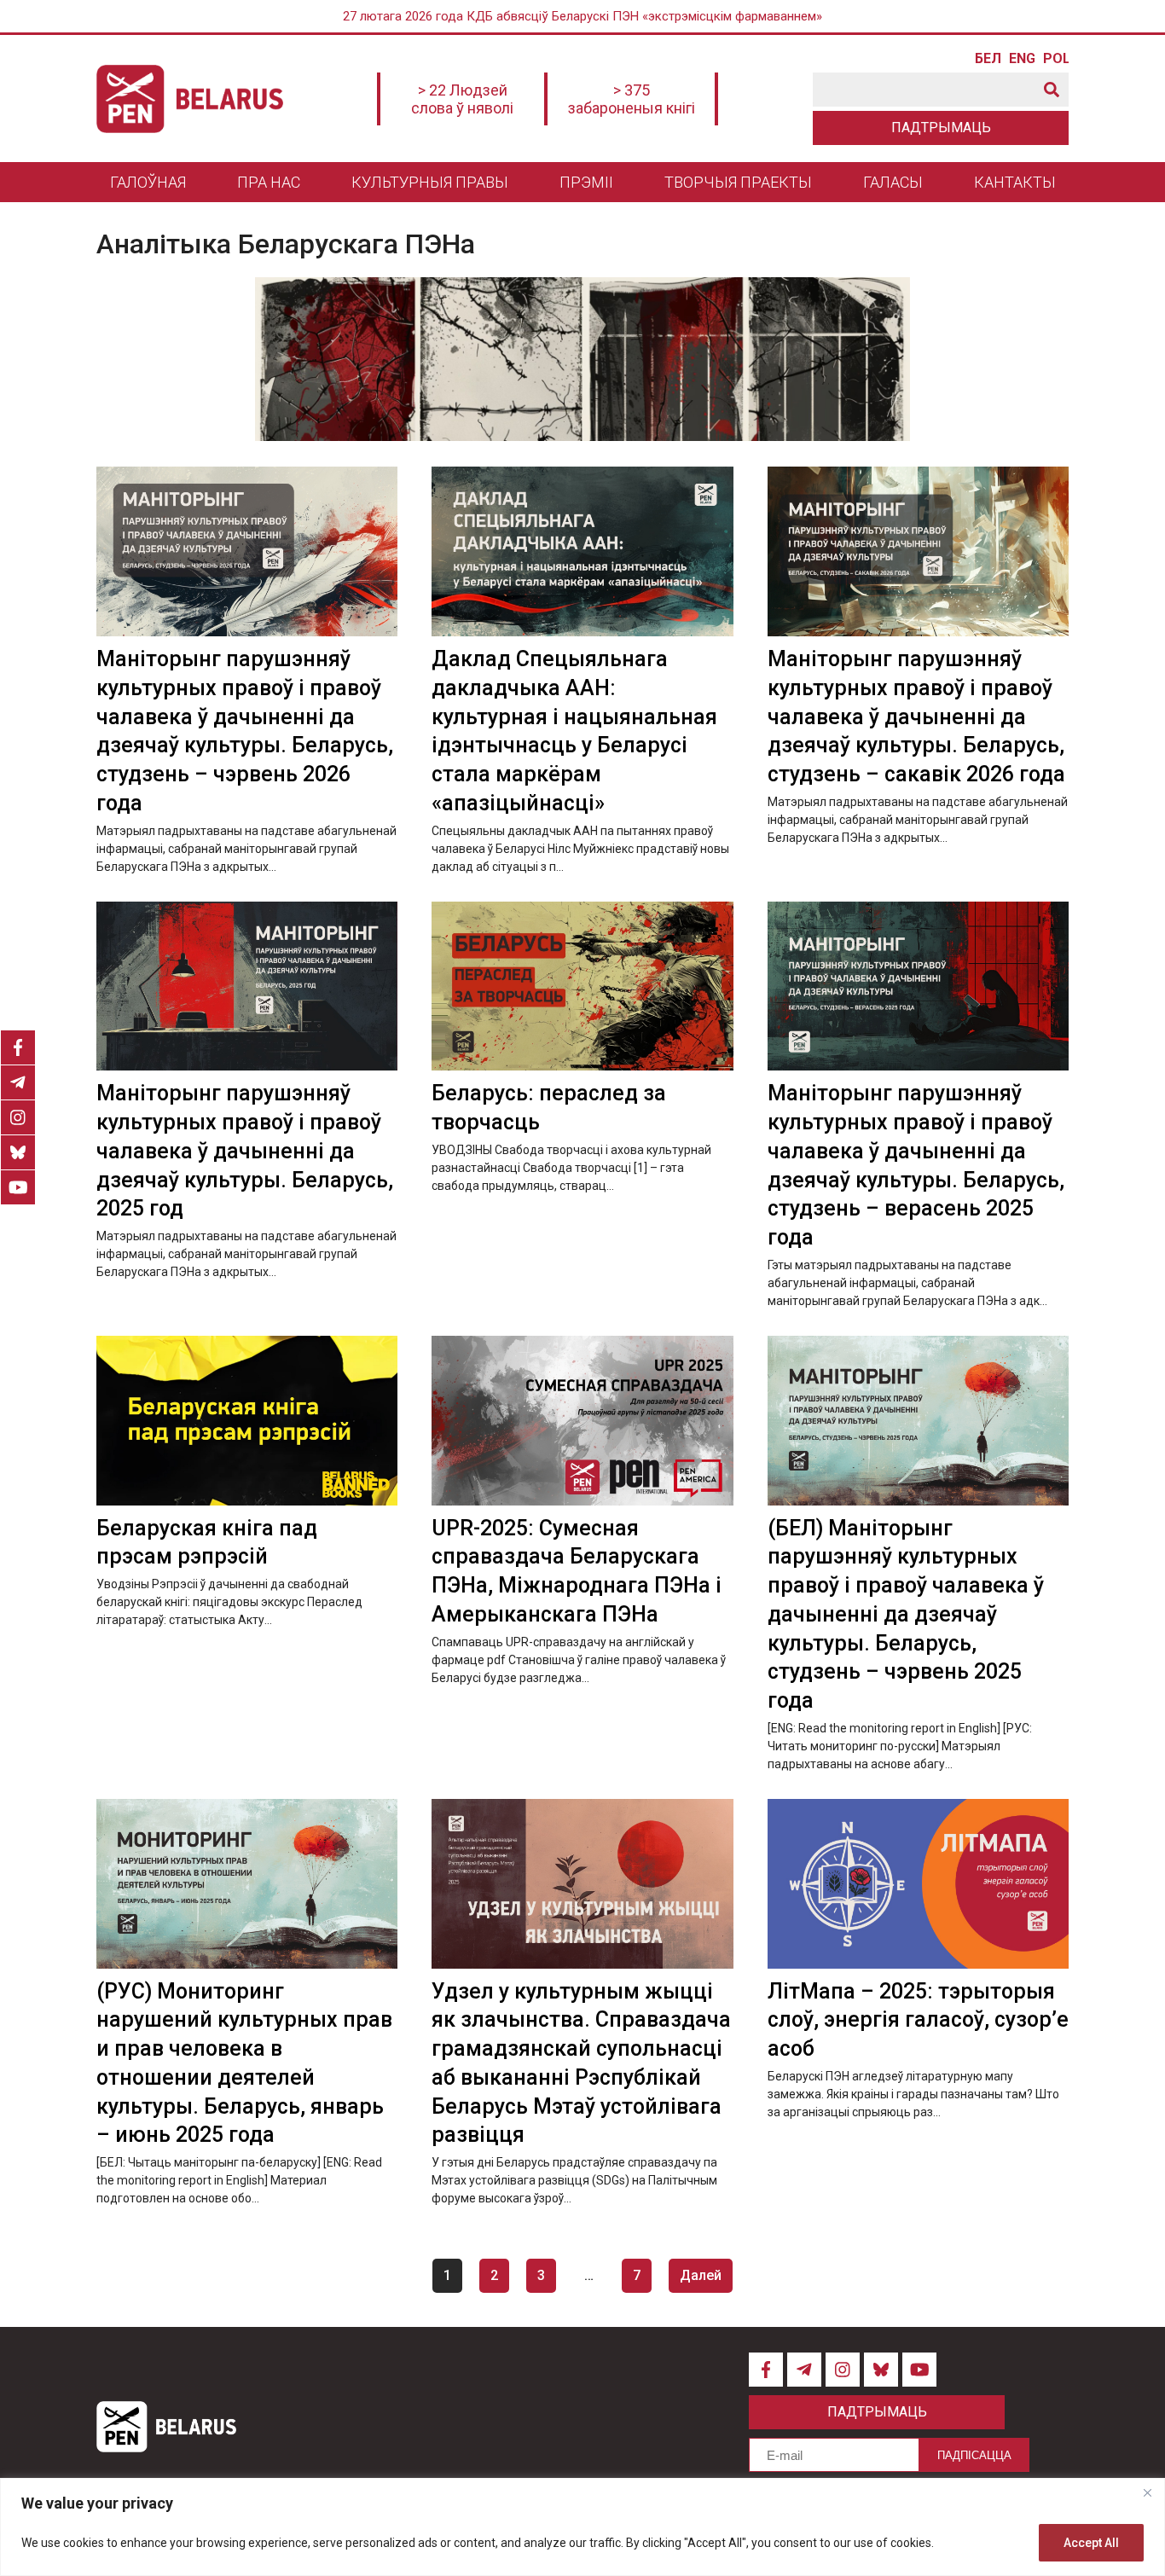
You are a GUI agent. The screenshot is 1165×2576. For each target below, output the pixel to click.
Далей (701, 2275)
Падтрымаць (941, 128)
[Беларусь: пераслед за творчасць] (582, 986)
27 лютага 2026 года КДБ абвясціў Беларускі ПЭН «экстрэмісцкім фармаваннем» (582, 16)
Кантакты (1015, 182)
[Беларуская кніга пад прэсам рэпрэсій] (247, 1421)
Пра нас (269, 182)
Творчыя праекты (738, 182)
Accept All (1091, 2543)
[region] (582, 2527)
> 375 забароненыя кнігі (632, 99)
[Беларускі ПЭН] (190, 99)
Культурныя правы (430, 182)
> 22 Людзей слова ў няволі (462, 99)
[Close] (1147, 2492)
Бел (988, 59)
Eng (1022, 59)
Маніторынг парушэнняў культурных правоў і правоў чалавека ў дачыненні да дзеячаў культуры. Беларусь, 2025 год (245, 1151)
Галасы (893, 182)
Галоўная (148, 182)
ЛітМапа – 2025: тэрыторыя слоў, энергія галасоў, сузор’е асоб (918, 2020)
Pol (1056, 59)
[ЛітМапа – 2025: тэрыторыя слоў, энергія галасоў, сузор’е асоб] (918, 1884)
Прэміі (586, 182)
